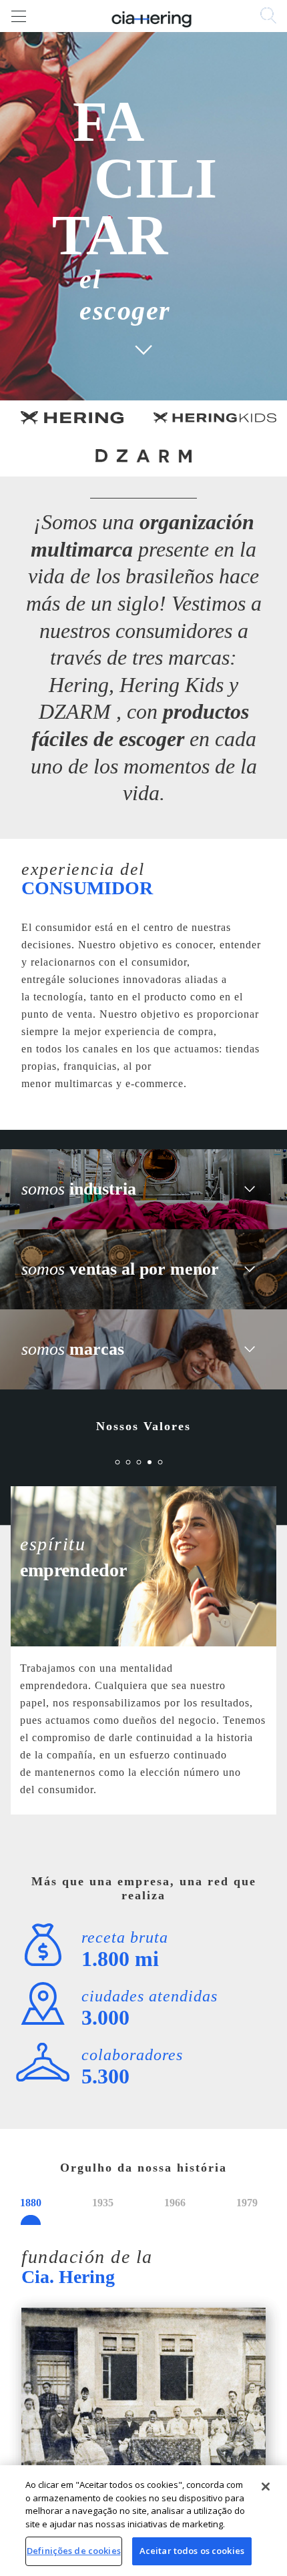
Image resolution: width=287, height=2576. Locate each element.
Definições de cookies (74, 2551)
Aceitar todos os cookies (192, 2551)
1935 (103, 2203)
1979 (247, 2203)
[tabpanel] (143, 1659)
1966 (175, 2203)
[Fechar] (266, 2487)
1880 (31, 2203)
